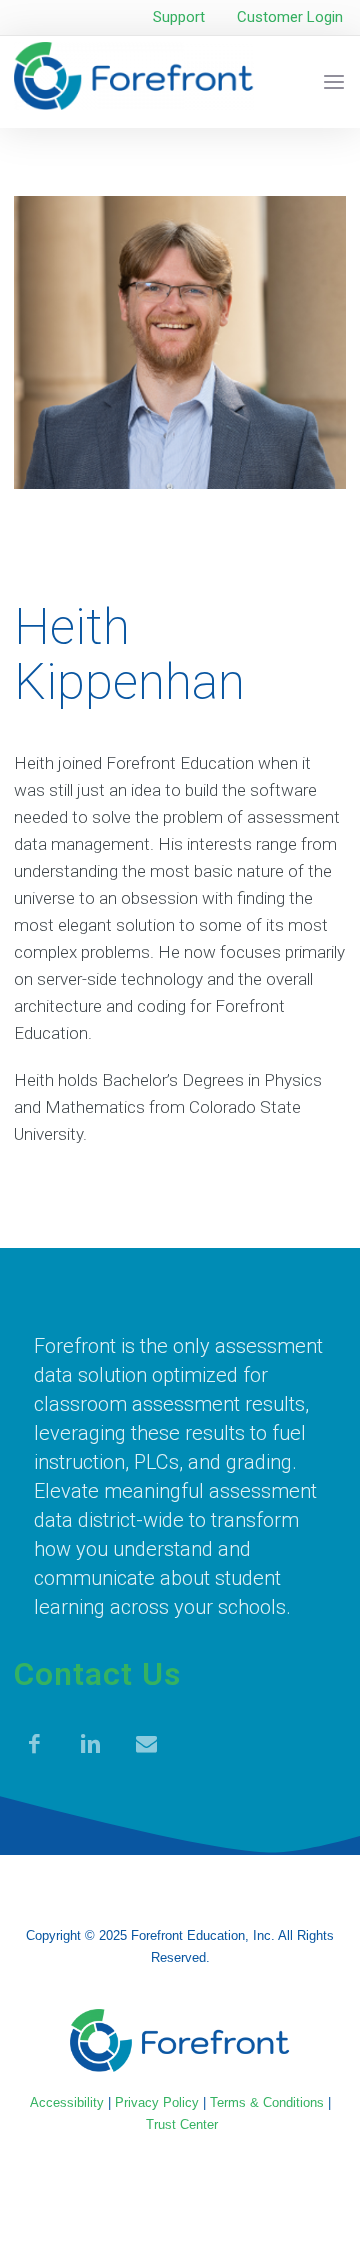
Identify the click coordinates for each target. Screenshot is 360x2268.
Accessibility (67, 2102)
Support (179, 17)
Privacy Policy (157, 2102)
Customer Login (290, 17)
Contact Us (97, 1674)
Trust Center (182, 2124)
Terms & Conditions (267, 2102)
